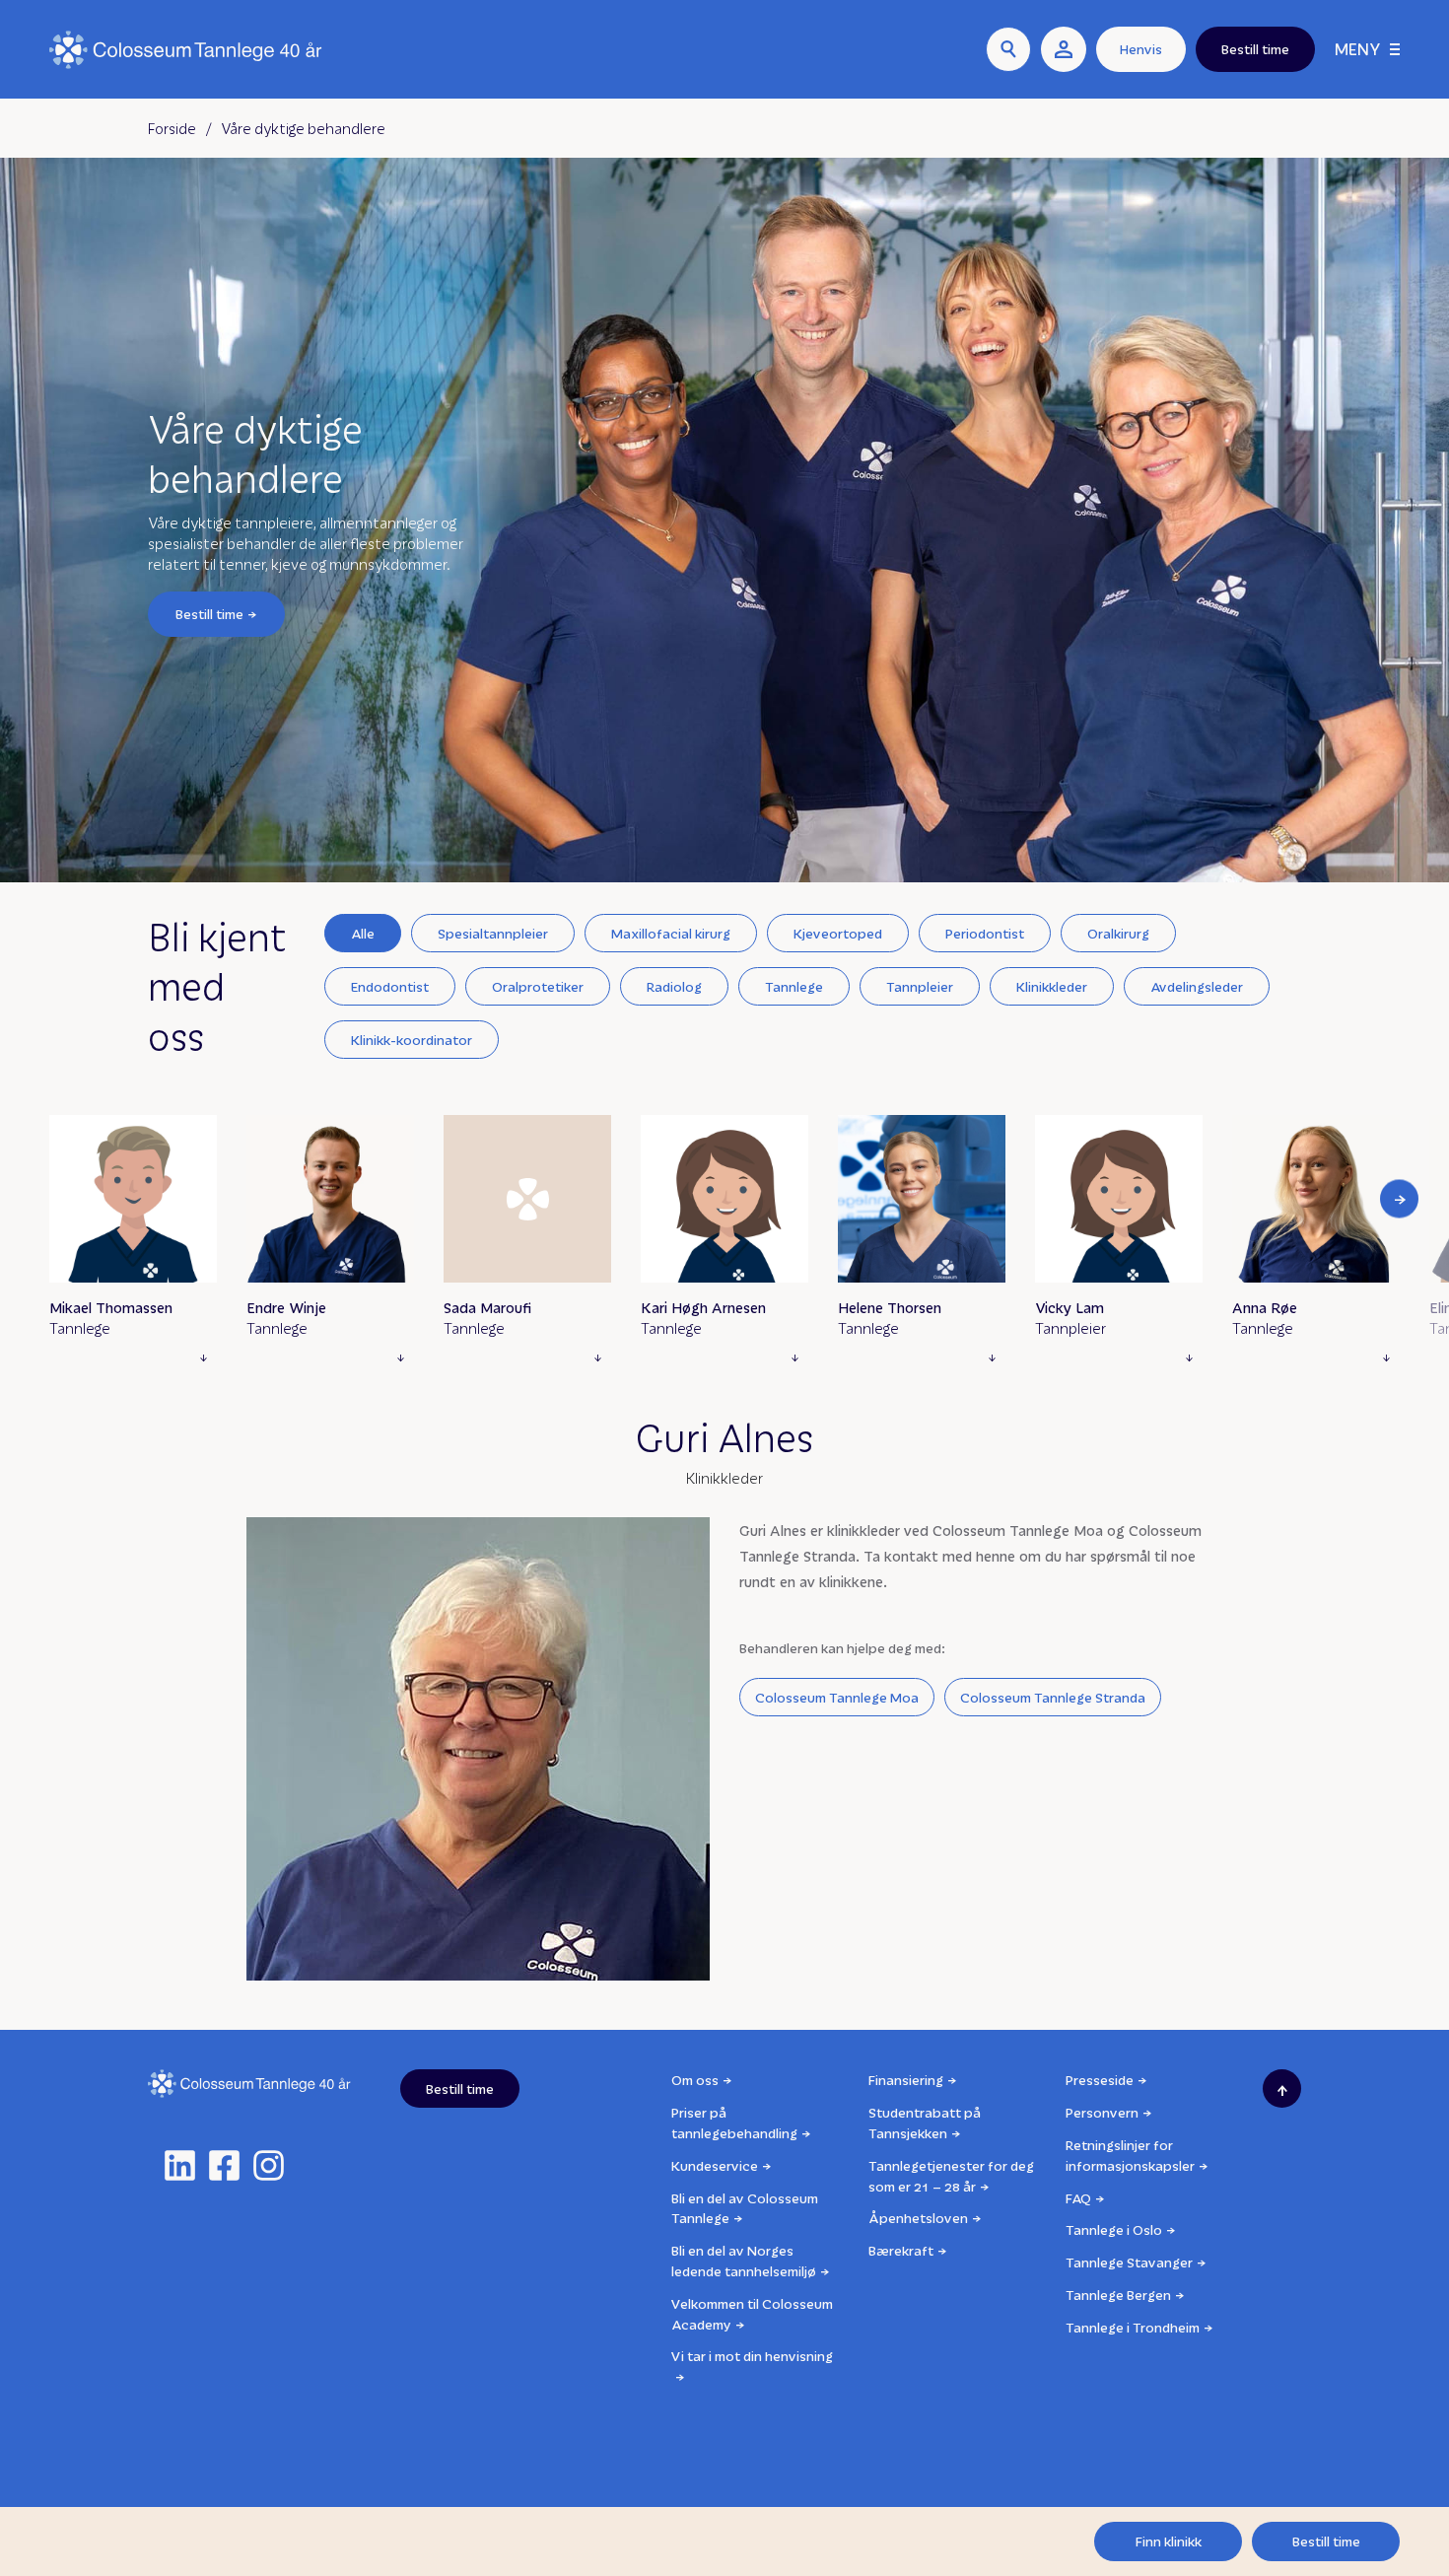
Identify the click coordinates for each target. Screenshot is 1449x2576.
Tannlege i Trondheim (1133, 2327)
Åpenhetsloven (918, 2218)
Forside (172, 128)
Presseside (1100, 2080)
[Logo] (186, 50)
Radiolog (674, 986)
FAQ (1078, 2198)
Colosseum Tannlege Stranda (1053, 1697)
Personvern (1102, 2112)
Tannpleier (920, 986)
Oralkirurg (1118, 933)
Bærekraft (901, 2250)
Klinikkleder (1052, 986)
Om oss (695, 2080)
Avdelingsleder (1197, 986)
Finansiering (906, 2080)
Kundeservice (715, 2165)
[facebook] (224, 2165)
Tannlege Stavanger (1129, 2262)
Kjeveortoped (838, 933)
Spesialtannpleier (493, 933)
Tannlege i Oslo (1114, 2229)
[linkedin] (180, 2165)
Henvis (1141, 49)
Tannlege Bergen (1118, 2295)
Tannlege (794, 986)
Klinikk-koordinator (412, 1040)
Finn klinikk (1169, 2541)
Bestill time (209, 614)
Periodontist (985, 933)
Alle (363, 933)
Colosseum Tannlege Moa (837, 1697)
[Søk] (1008, 49)
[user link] (1064, 49)
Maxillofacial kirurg (671, 933)
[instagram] (269, 2165)
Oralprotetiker (538, 986)
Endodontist (390, 986)
